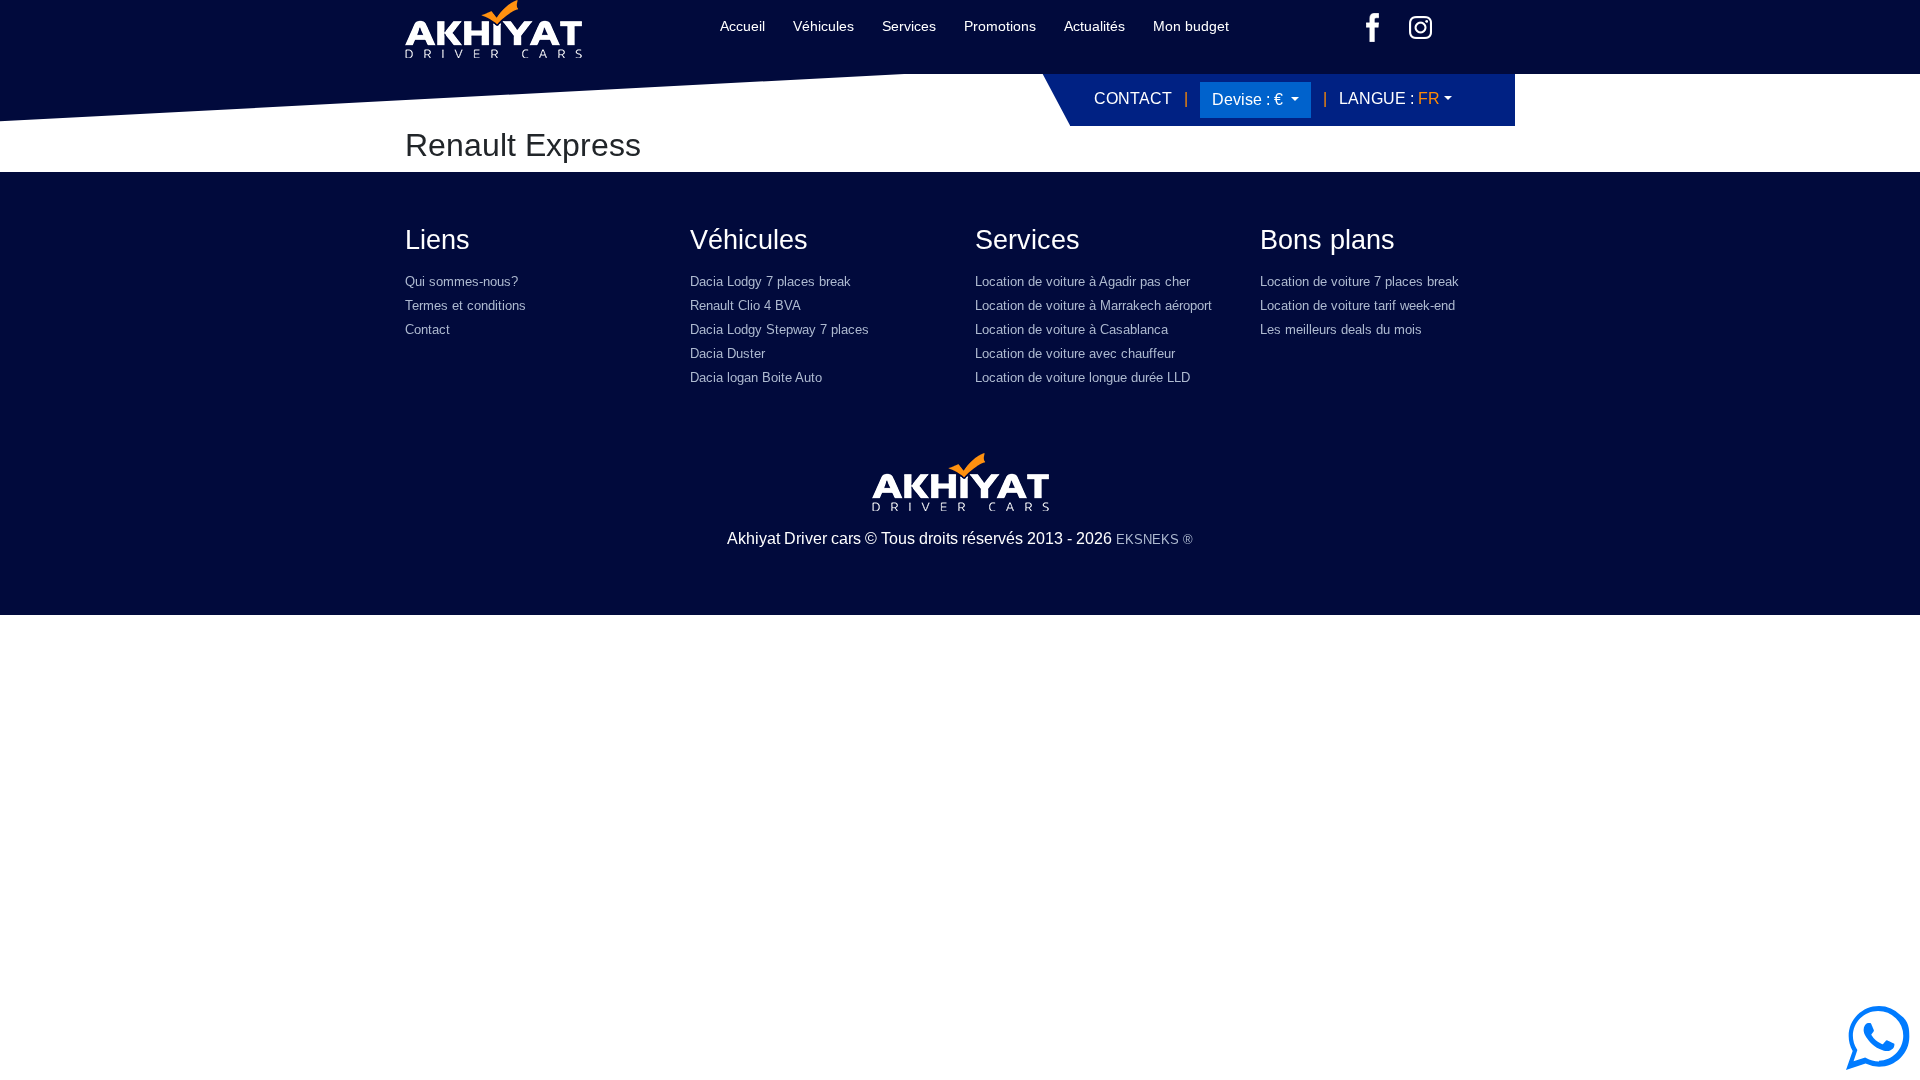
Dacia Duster (727, 353)
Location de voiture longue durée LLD (1082, 377)
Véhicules (823, 26)
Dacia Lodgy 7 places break (770, 281)
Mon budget (1191, 26)
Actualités (1094, 26)
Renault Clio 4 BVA (745, 305)
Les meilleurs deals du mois (1341, 329)
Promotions (1000, 26)
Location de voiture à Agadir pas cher (1082, 281)
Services (909, 26)
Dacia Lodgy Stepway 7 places (779, 329)
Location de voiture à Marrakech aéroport (1093, 305)
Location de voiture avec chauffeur (1075, 353)
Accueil (742, 26)
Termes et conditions (465, 305)
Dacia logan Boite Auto (756, 377)
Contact (1133, 98)
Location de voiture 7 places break (1359, 281)
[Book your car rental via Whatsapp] (1878, 1038)
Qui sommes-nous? (461, 281)
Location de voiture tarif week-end (1357, 305)
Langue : (1389, 98)
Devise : (1247, 99)
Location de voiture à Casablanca (1071, 329)
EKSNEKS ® (1154, 539)
